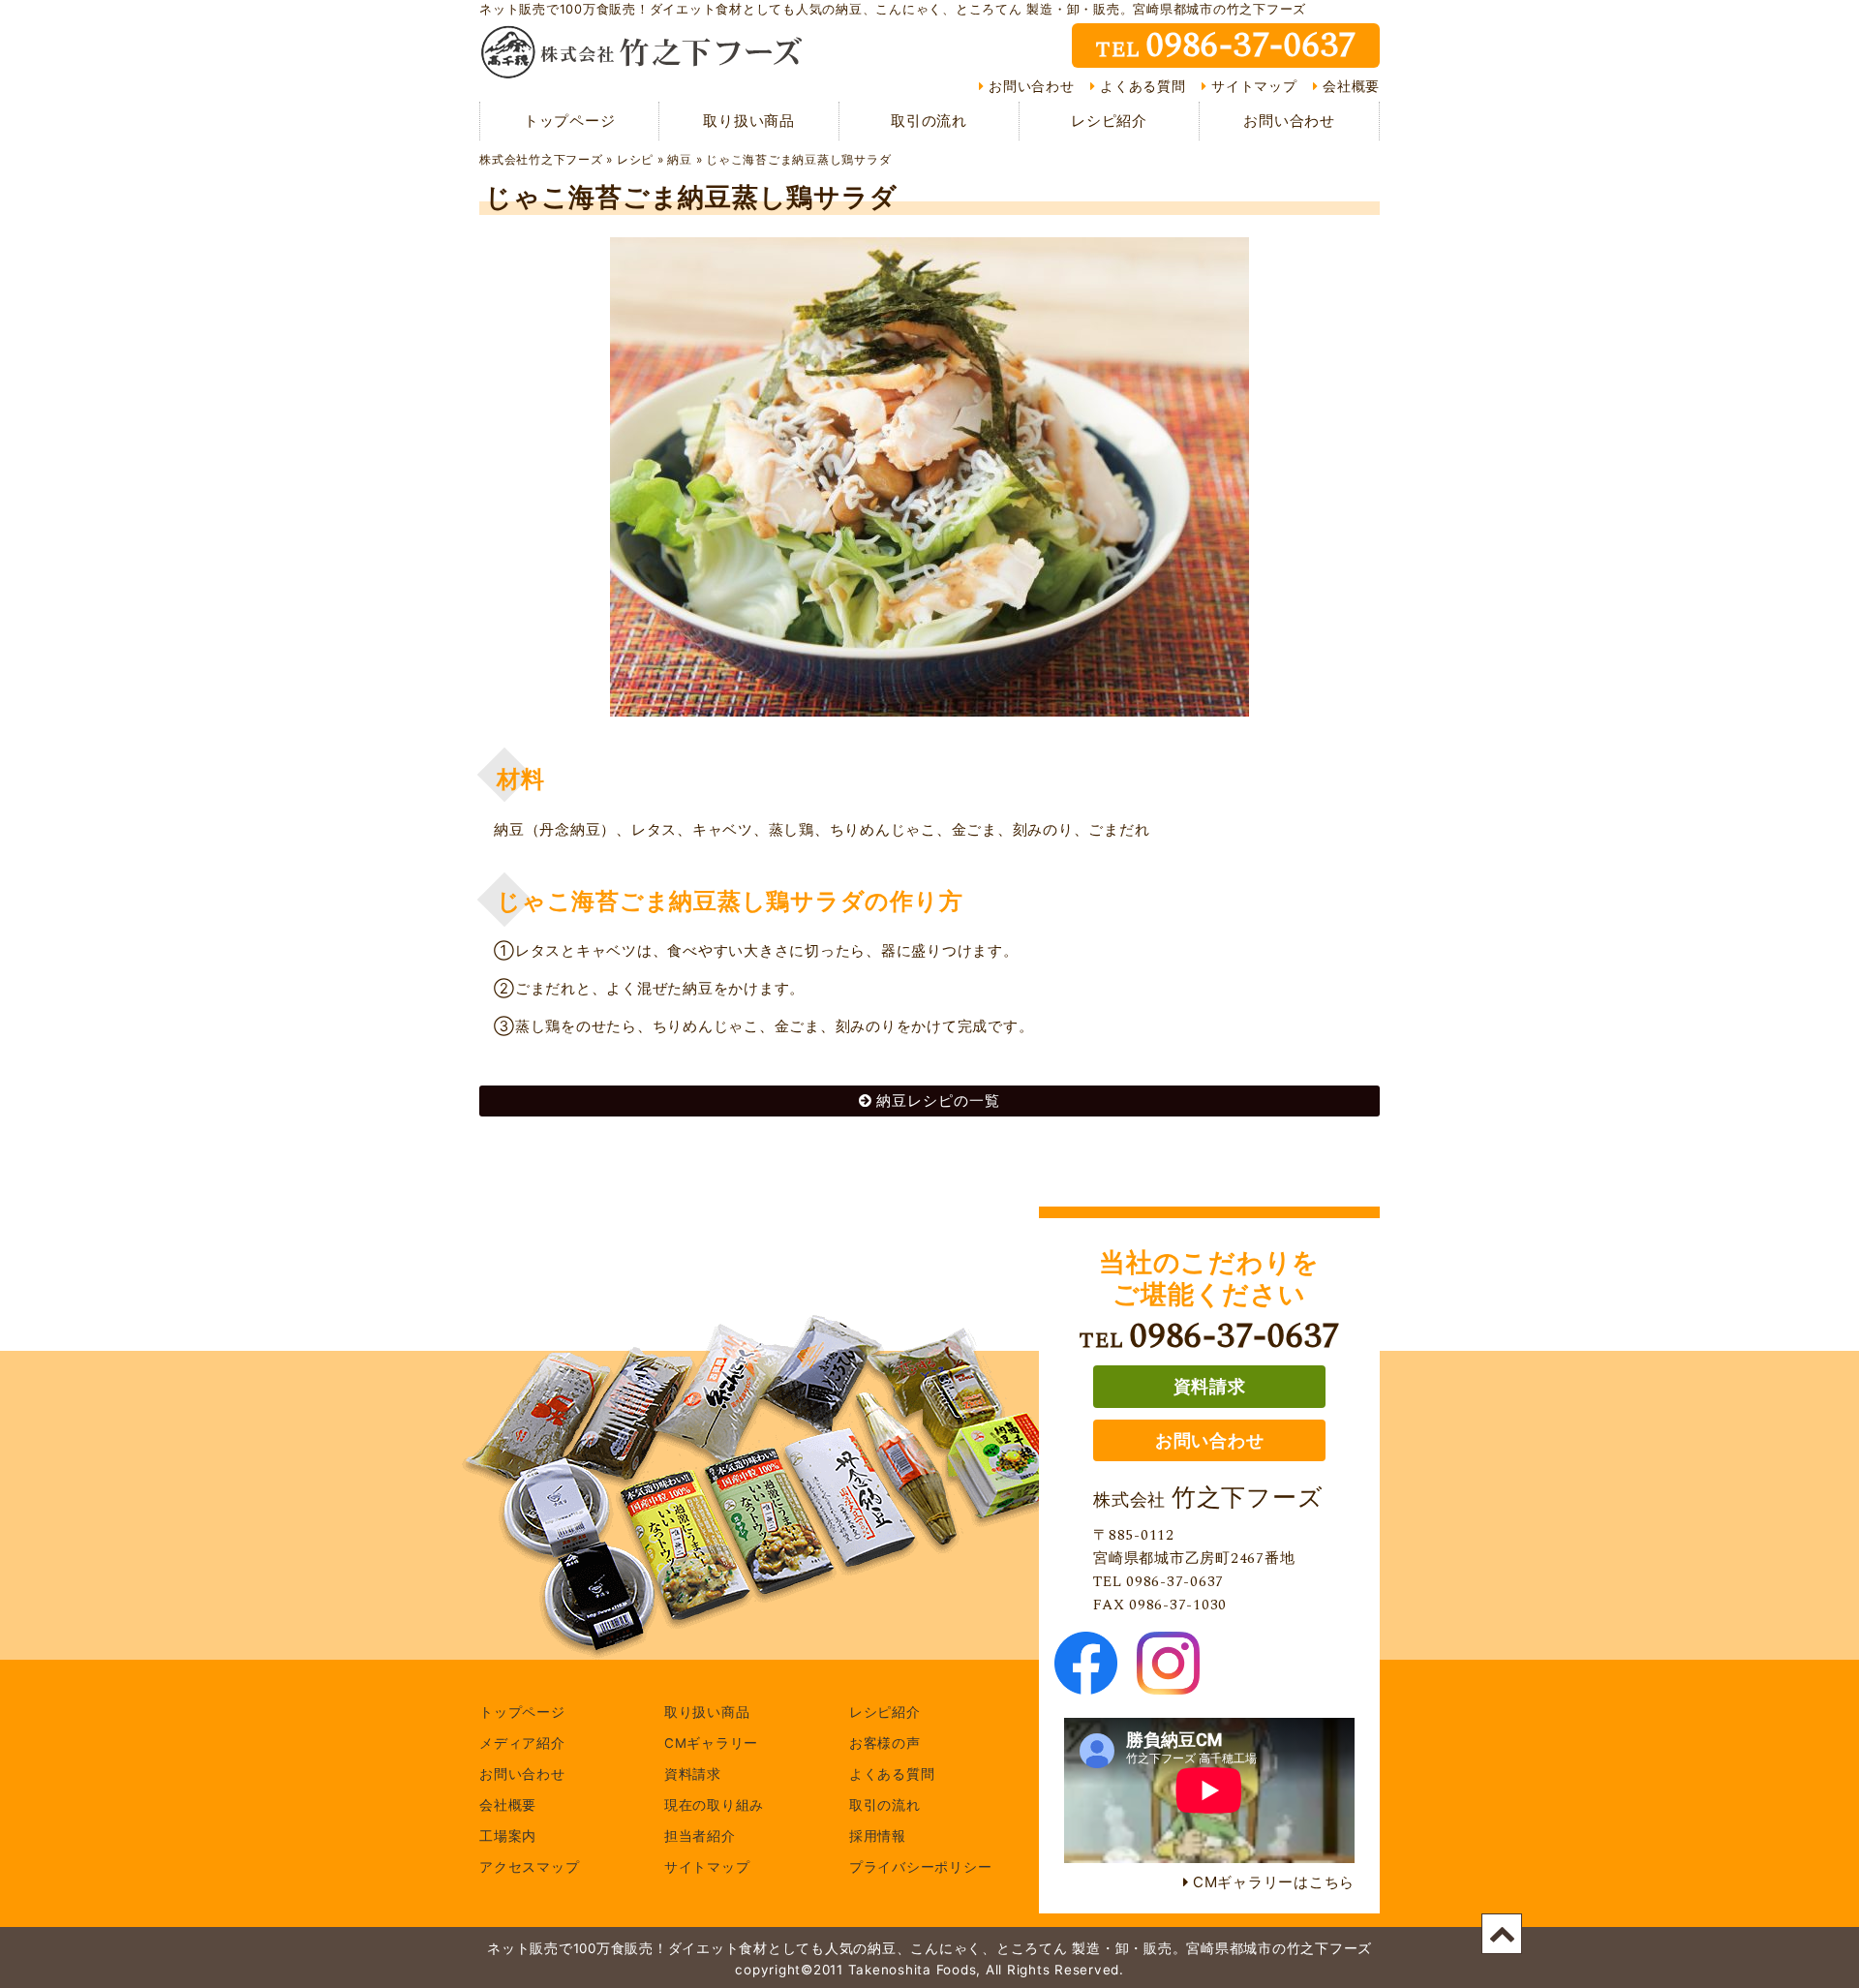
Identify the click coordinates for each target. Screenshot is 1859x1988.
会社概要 (1351, 86)
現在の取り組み (714, 1806)
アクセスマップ (529, 1868)
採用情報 (878, 1837)
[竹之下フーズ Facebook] (1086, 1682)
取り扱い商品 (749, 121)
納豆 (680, 159)
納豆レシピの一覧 (938, 1101)
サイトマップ (1254, 86)
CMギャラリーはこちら (1274, 1882)
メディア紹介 (522, 1744)
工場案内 (508, 1837)
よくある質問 (1143, 86)
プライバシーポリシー (921, 1868)
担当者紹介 (700, 1837)
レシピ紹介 (1109, 121)
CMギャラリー (711, 1744)
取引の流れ (929, 121)
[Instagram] (1168, 1682)
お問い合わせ (1032, 86)
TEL (1226, 46)
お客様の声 (885, 1744)
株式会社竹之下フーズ (541, 159)
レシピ (635, 159)
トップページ (570, 121)
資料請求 (1210, 1386)
